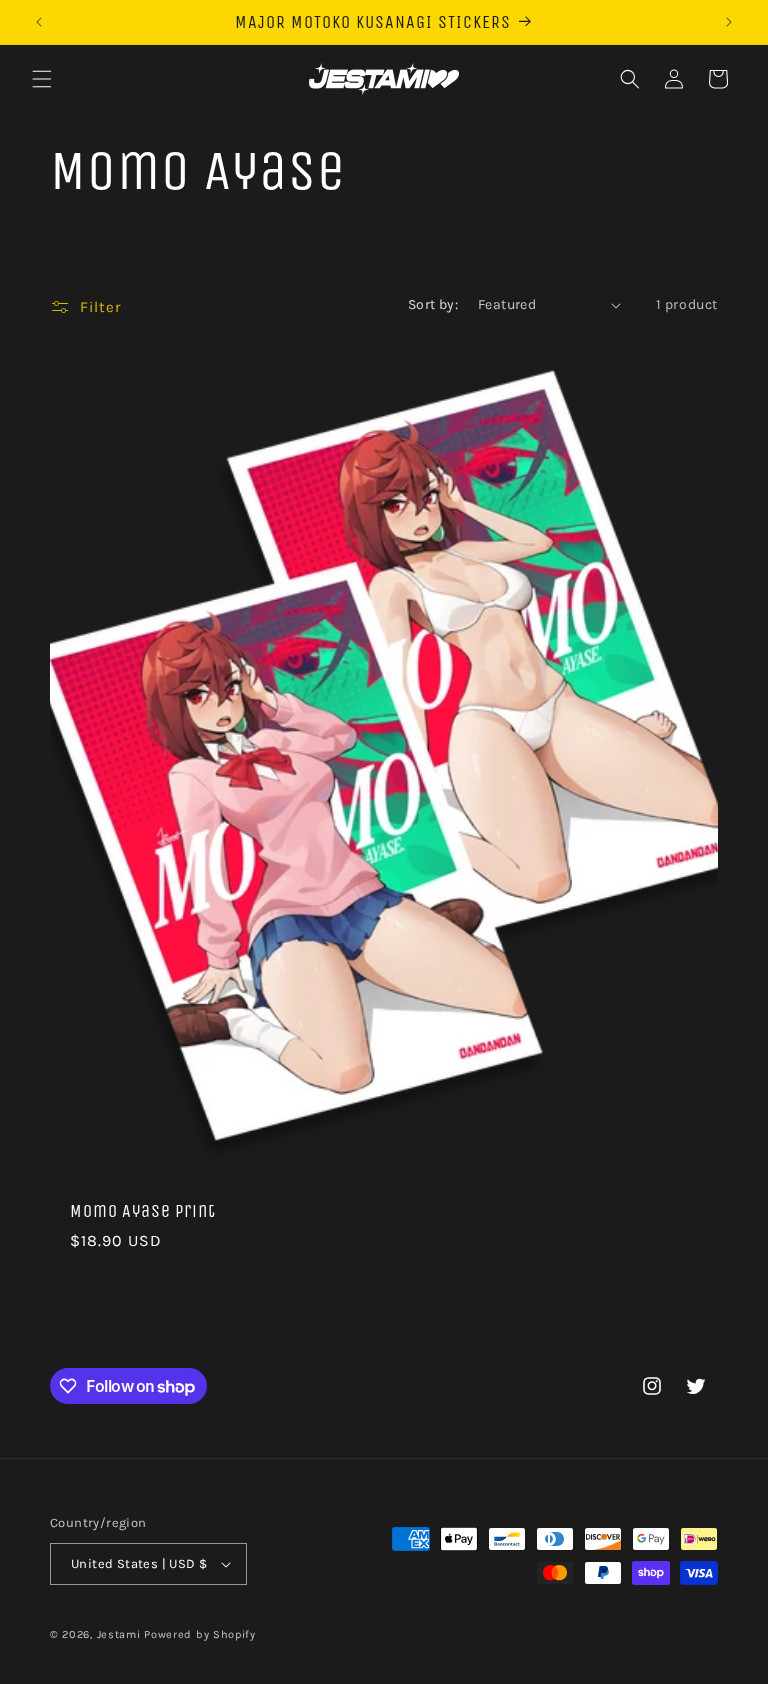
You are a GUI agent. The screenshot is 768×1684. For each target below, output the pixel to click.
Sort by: (433, 304)
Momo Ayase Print (142, 1211)
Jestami (119, 1634)
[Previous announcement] (39, 22)
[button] (42, 79)
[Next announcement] (729, 22)
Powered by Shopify (200, 1634)
